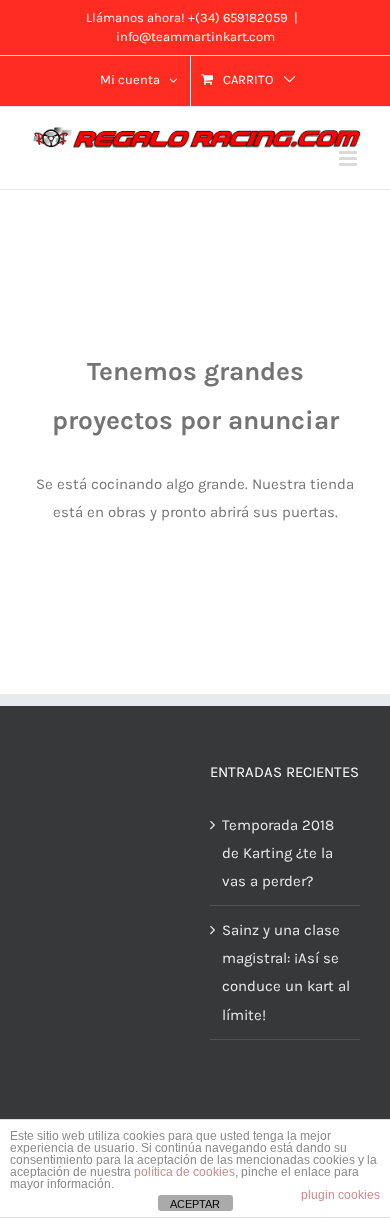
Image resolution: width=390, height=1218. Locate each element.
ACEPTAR (195, 1204)
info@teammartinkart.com (195, 36)
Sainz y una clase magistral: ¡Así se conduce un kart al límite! (286, 972)
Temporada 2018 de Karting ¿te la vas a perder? (278, 853)
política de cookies (184, 1172)
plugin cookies (340, 1195)
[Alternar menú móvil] (349, 158)
